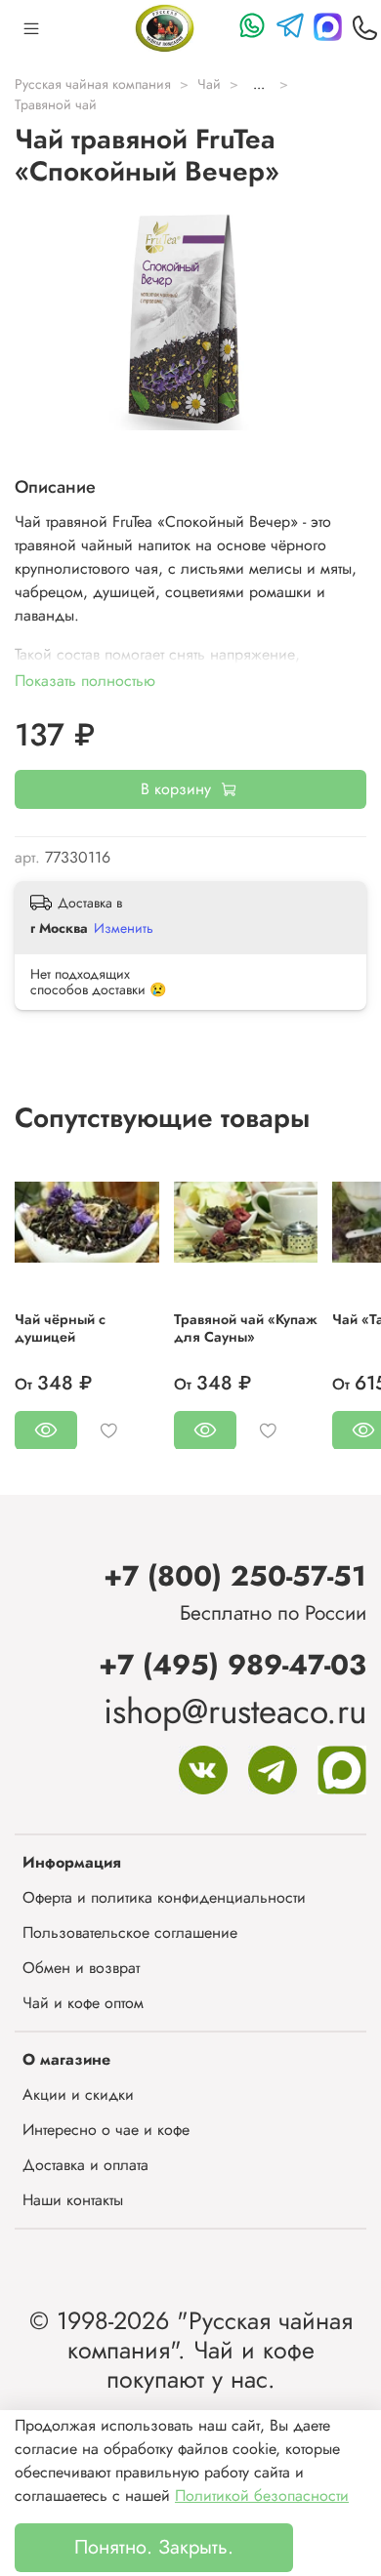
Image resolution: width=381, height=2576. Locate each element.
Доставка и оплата (85, 2165)
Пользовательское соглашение (130, 1932)
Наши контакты (73, 2200)
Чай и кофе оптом (83, 2003)
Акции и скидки (78, 2094)
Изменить (124, 928)
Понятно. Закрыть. (154, 2547)
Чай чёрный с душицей (60, 1327)
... (259, 84)
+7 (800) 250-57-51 (235, 1576)
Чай (209, 84)
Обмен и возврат (81, 1968)
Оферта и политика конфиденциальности (164, 1897)
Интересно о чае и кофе (106, 2130)
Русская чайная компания (93, 84)
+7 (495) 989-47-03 (233, 1665)
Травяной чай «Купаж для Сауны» (246, 1327)
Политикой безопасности (262, 2495)
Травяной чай (56, 104)
